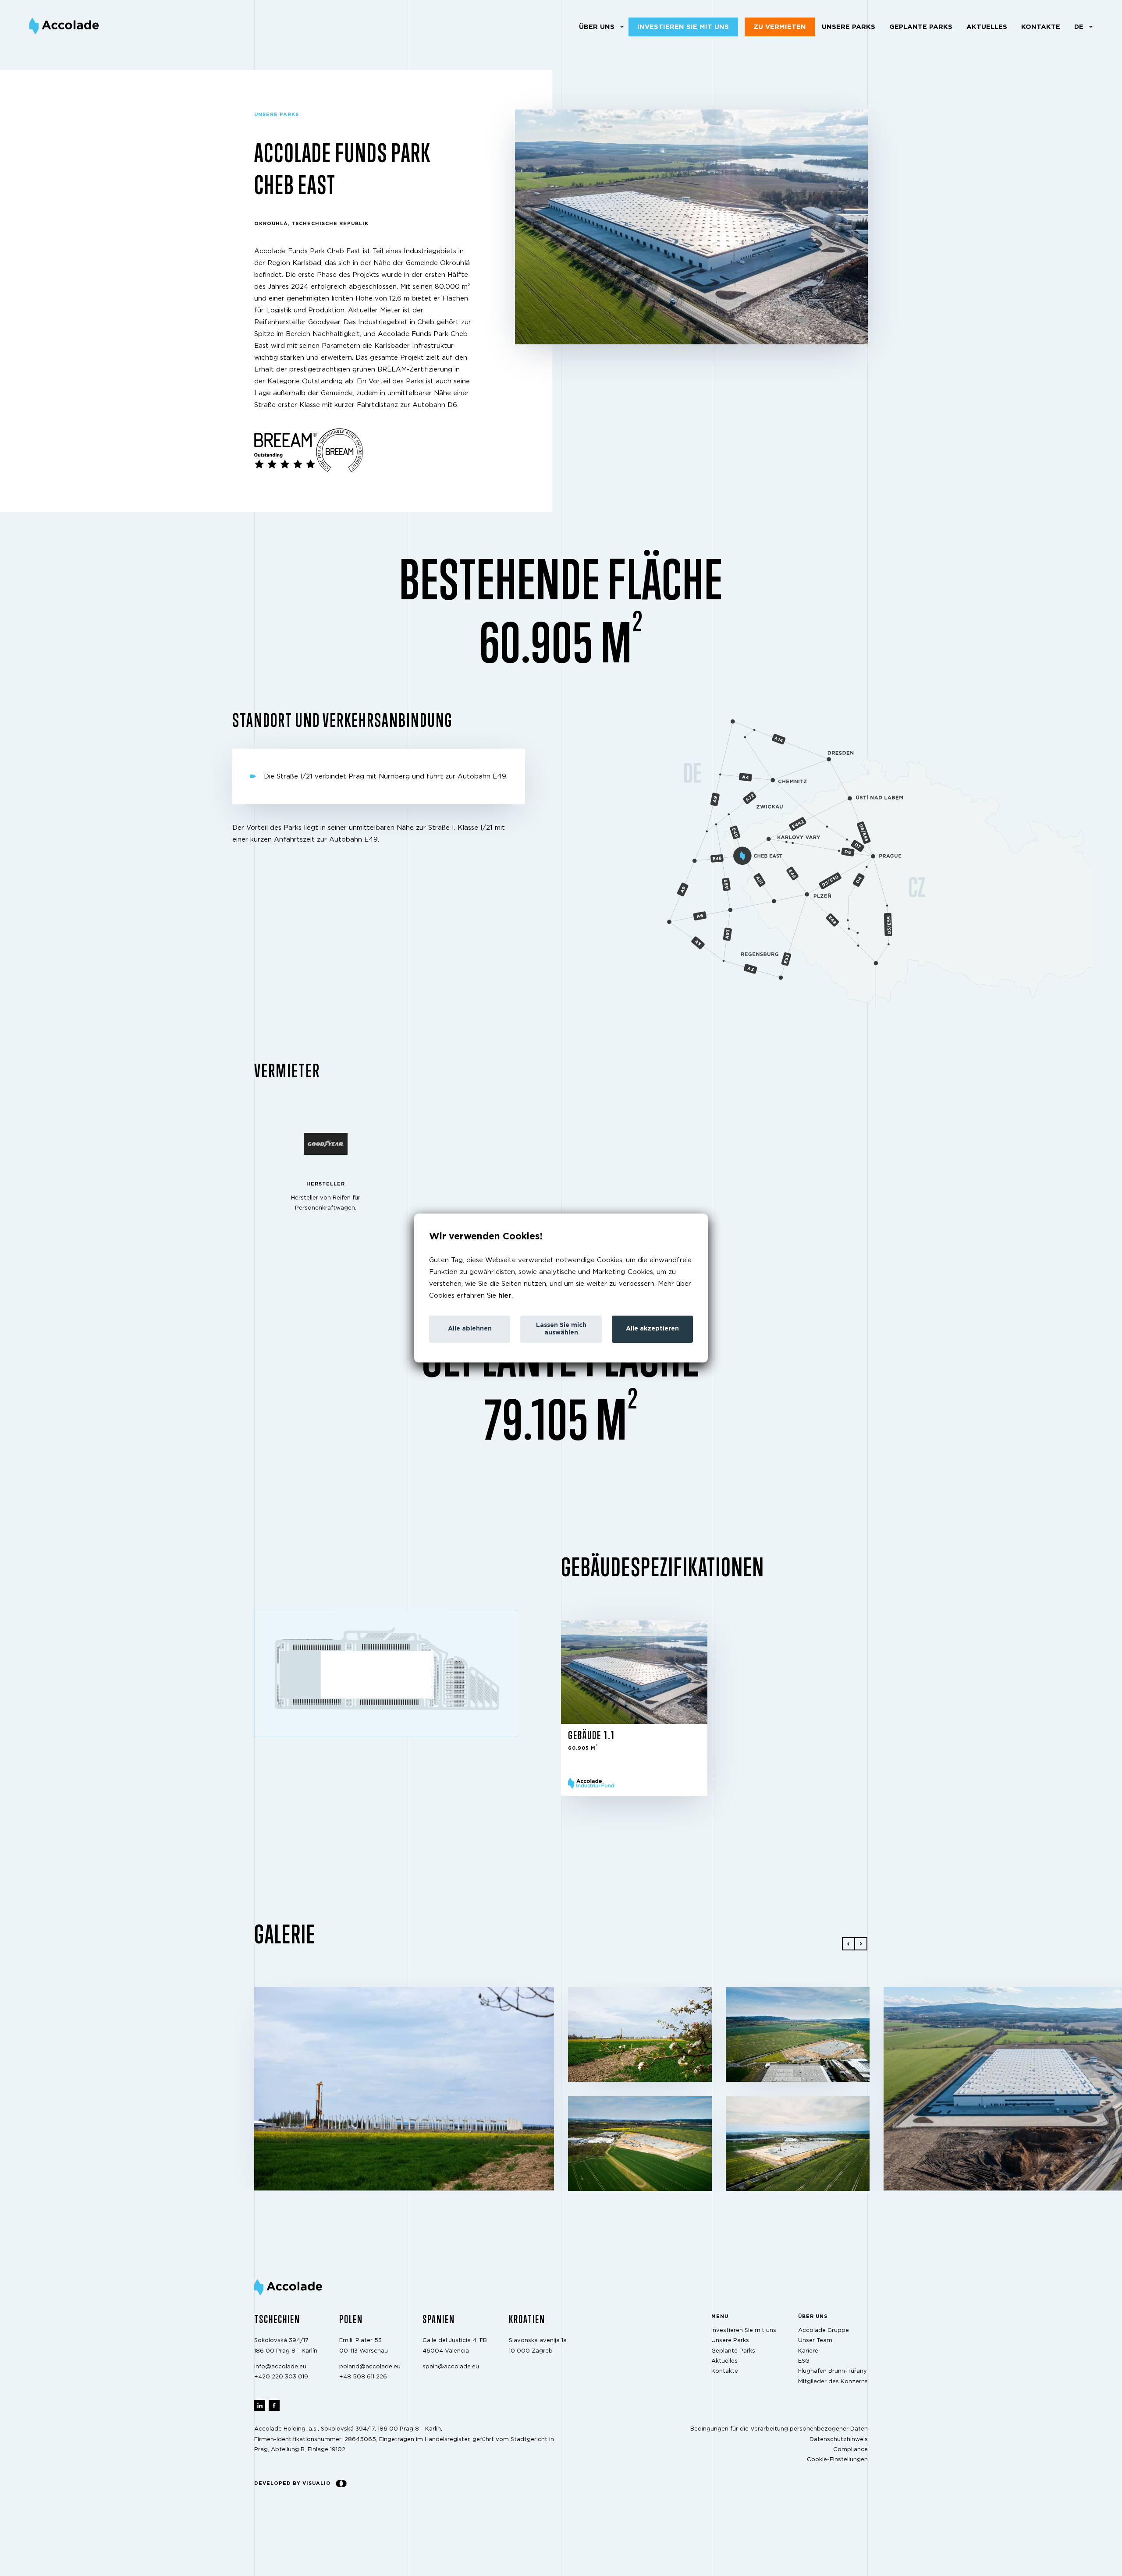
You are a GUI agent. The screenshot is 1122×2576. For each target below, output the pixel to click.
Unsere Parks (849, 27)
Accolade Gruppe (824, 2330)
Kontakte (1041, 27)
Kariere (808, 2351)
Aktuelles (987, 27)
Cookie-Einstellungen (837, 2460)
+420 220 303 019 (281, 2377)
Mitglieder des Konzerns (833, 2382)
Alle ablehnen (470, 1329)
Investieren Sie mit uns (683, 27)
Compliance (850, 2450)
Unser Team (815, 2341)
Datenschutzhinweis (839, 2440)
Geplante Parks (921, 27)
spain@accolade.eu (451, 2367)
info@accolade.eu (280, 2367)
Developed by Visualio (293, 2483)
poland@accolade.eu (370, 2367)
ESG (804, 2361)
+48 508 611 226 (363, 2377)
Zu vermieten (780, 27)
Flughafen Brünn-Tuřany (833, 2372)
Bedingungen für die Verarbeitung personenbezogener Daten (779, 2429)
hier (505, 1296)
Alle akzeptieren (652, 1329)
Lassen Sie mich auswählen (561, 1329)
